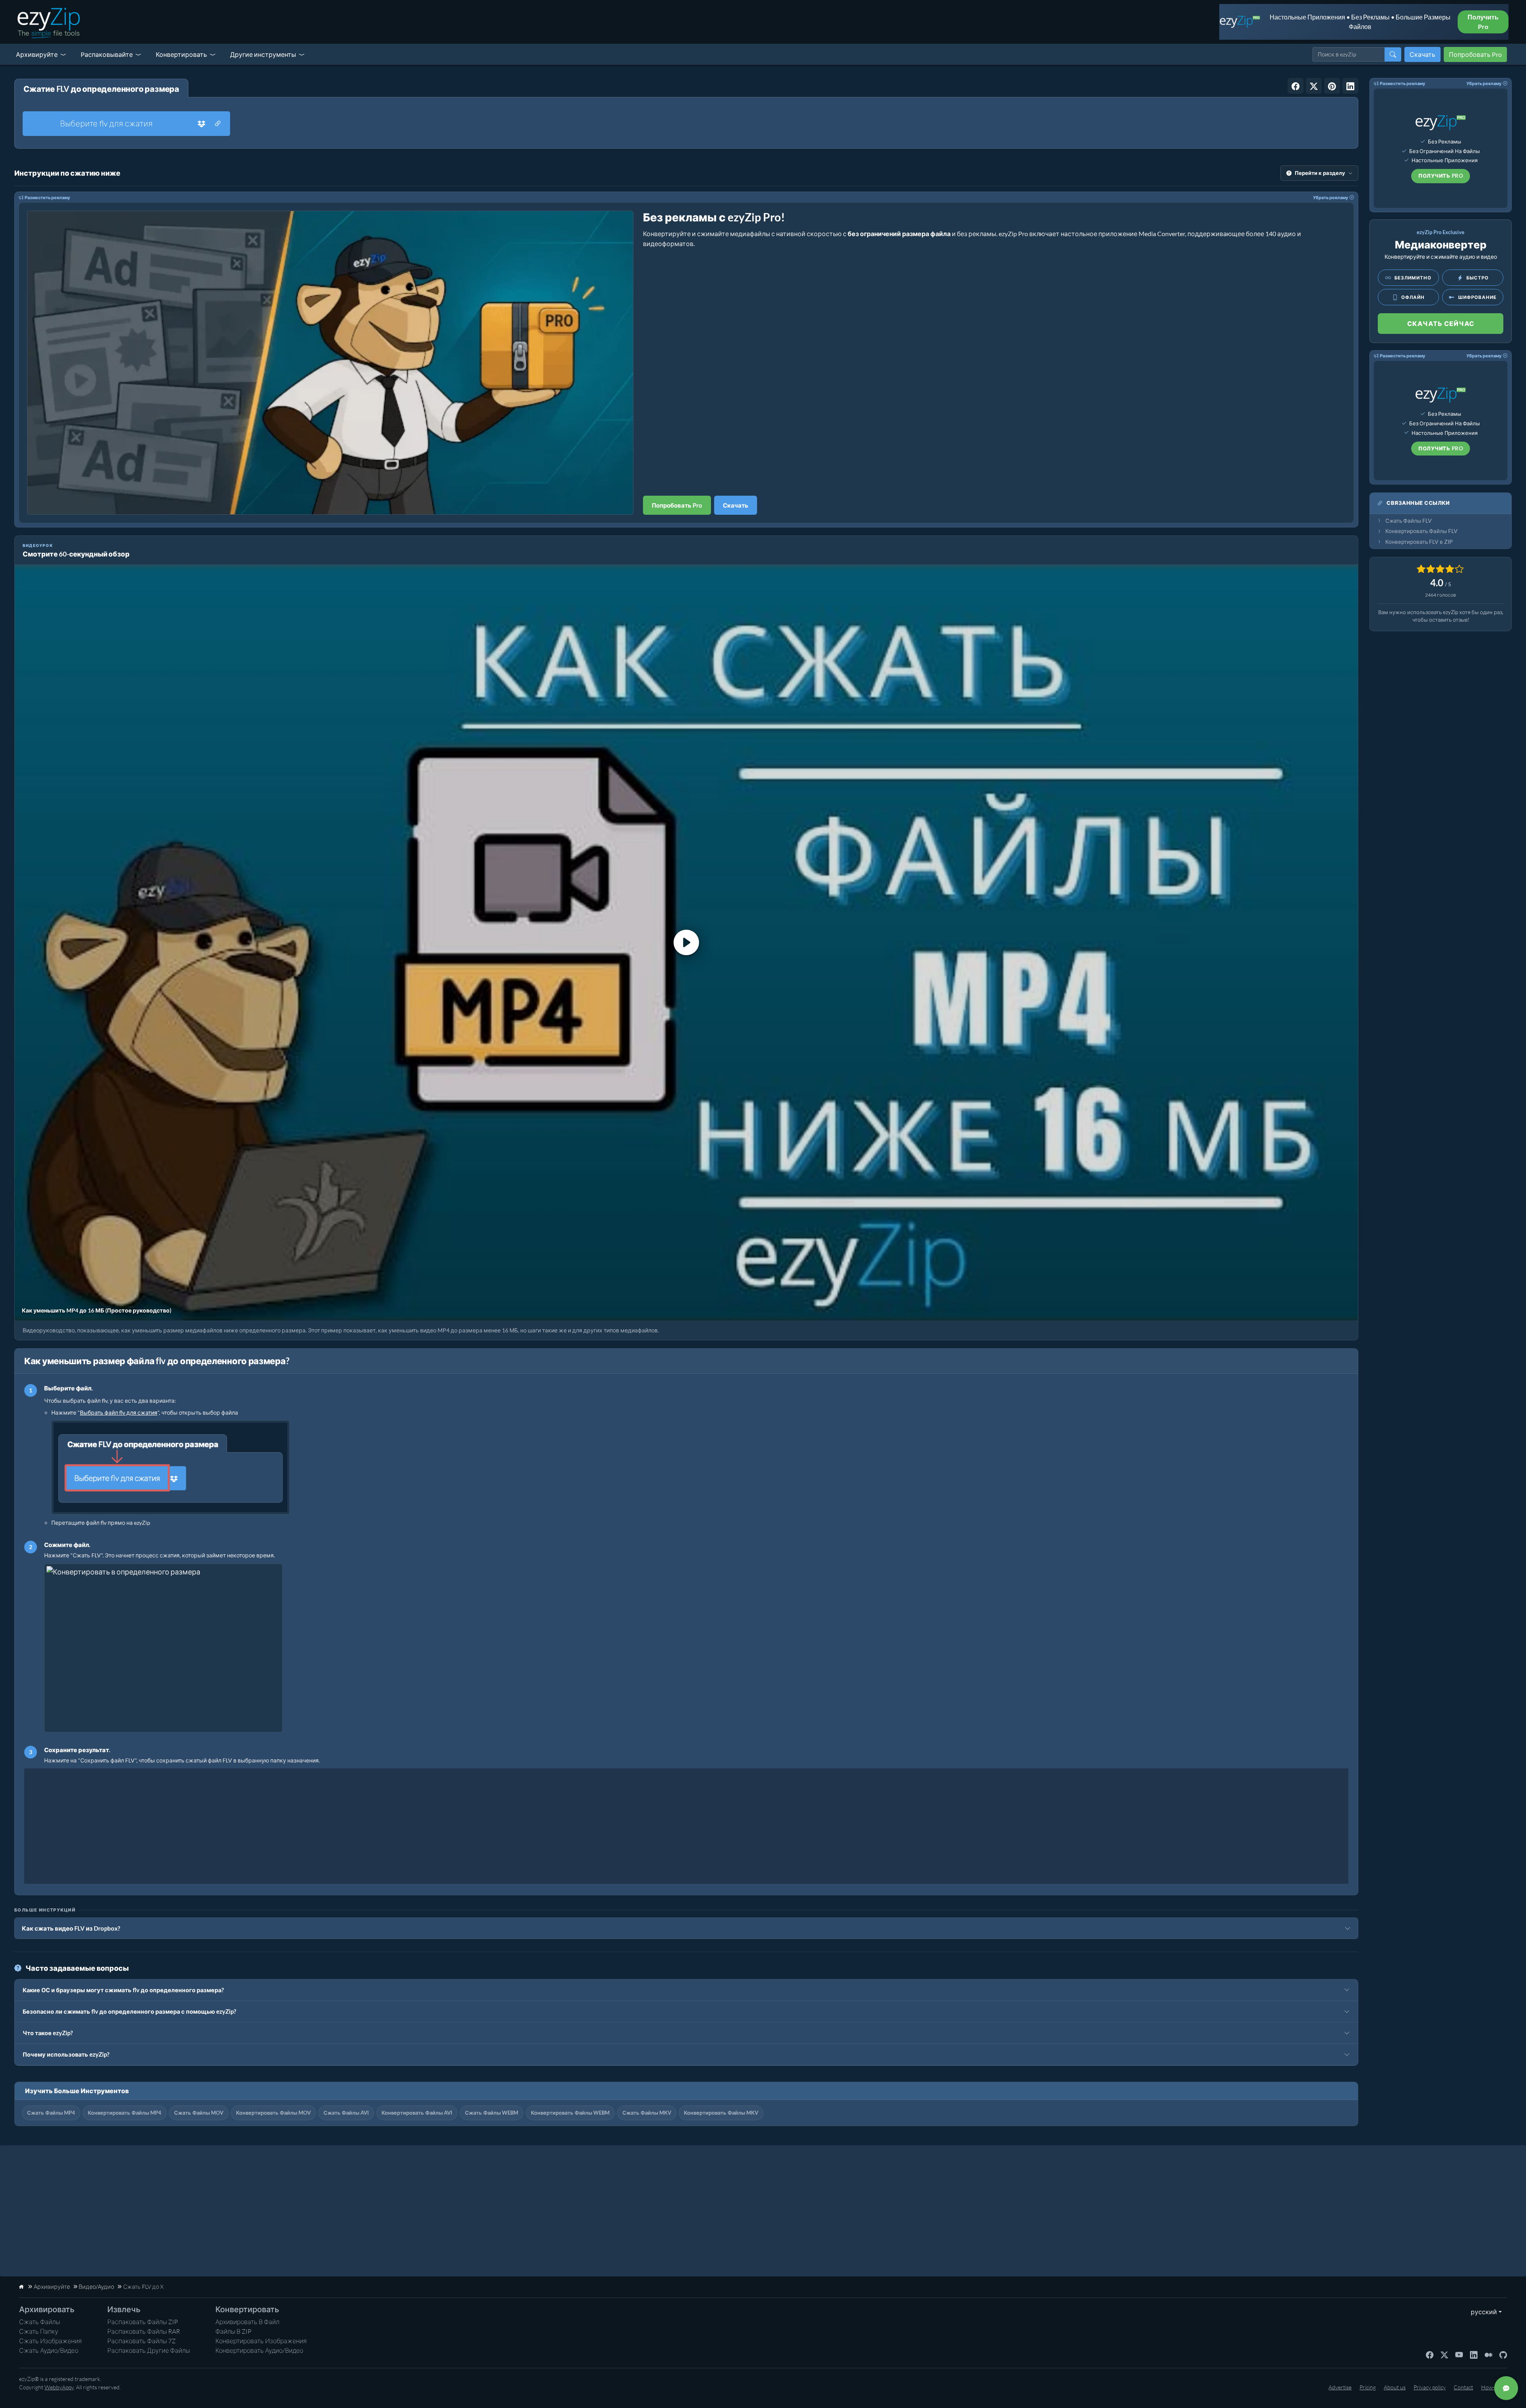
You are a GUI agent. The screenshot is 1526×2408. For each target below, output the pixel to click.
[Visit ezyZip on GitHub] (1503, 2354)
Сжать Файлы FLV (1409, 521)
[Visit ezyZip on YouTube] (1459, 2354)
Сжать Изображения (50, 2341)
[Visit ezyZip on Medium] (1488, 2354)
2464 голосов (1441, 595)
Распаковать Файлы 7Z (141, 2341)
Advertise (1340, 2387)
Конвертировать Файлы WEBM (570, 2113)
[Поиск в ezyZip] (1393, 54)
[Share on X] (1314, 86)
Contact (1463, 2387)
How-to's (1492, 2387)
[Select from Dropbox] (201, 124)
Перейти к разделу (1320, 173)
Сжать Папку (39, 2331)
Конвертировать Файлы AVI (417, 2113)
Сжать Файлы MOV (199, 2113)
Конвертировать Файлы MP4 (125, 2113)
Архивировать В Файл (247, 2322)
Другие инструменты (263, 54)
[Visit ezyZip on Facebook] (1430, 2354)
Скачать (1422, 54)
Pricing (1368, 2387)
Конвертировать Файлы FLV (1421, 531)
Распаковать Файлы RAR (144, 2331)
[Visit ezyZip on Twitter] (1444, 2354)
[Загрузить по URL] (218, 124)
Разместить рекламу (47, 197)
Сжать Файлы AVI (346, 2113)
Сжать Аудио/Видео (49, 2350)
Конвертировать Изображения (261, 2341)
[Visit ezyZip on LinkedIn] (1474, 2354)
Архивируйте (37, 54)
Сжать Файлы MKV (647, 2113)
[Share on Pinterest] (1332, 86)
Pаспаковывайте (107, 54)
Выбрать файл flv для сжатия (119, 1412)
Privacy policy (1430, 2387)
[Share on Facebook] (1296, 86)
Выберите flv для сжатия (106, 123)
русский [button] (1482, 2312)
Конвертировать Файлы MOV (273, 2113)
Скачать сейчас (1441, 323)
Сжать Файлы (40, 2322)
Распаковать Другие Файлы (149, 2350)
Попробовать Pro (1475, 54)
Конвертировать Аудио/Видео (259, 2350)
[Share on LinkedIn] (1350, 86)
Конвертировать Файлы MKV (721, 2113)
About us (1395, 2387)
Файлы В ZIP (233, 2331)
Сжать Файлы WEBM (492, 2113)
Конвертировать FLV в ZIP (1419, 542)
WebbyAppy (59, 2387)
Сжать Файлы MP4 (51, 2113)
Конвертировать (181, 54)
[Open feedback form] (1506, 2388)
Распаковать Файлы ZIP (143, 2322)
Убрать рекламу (1330, 197)
